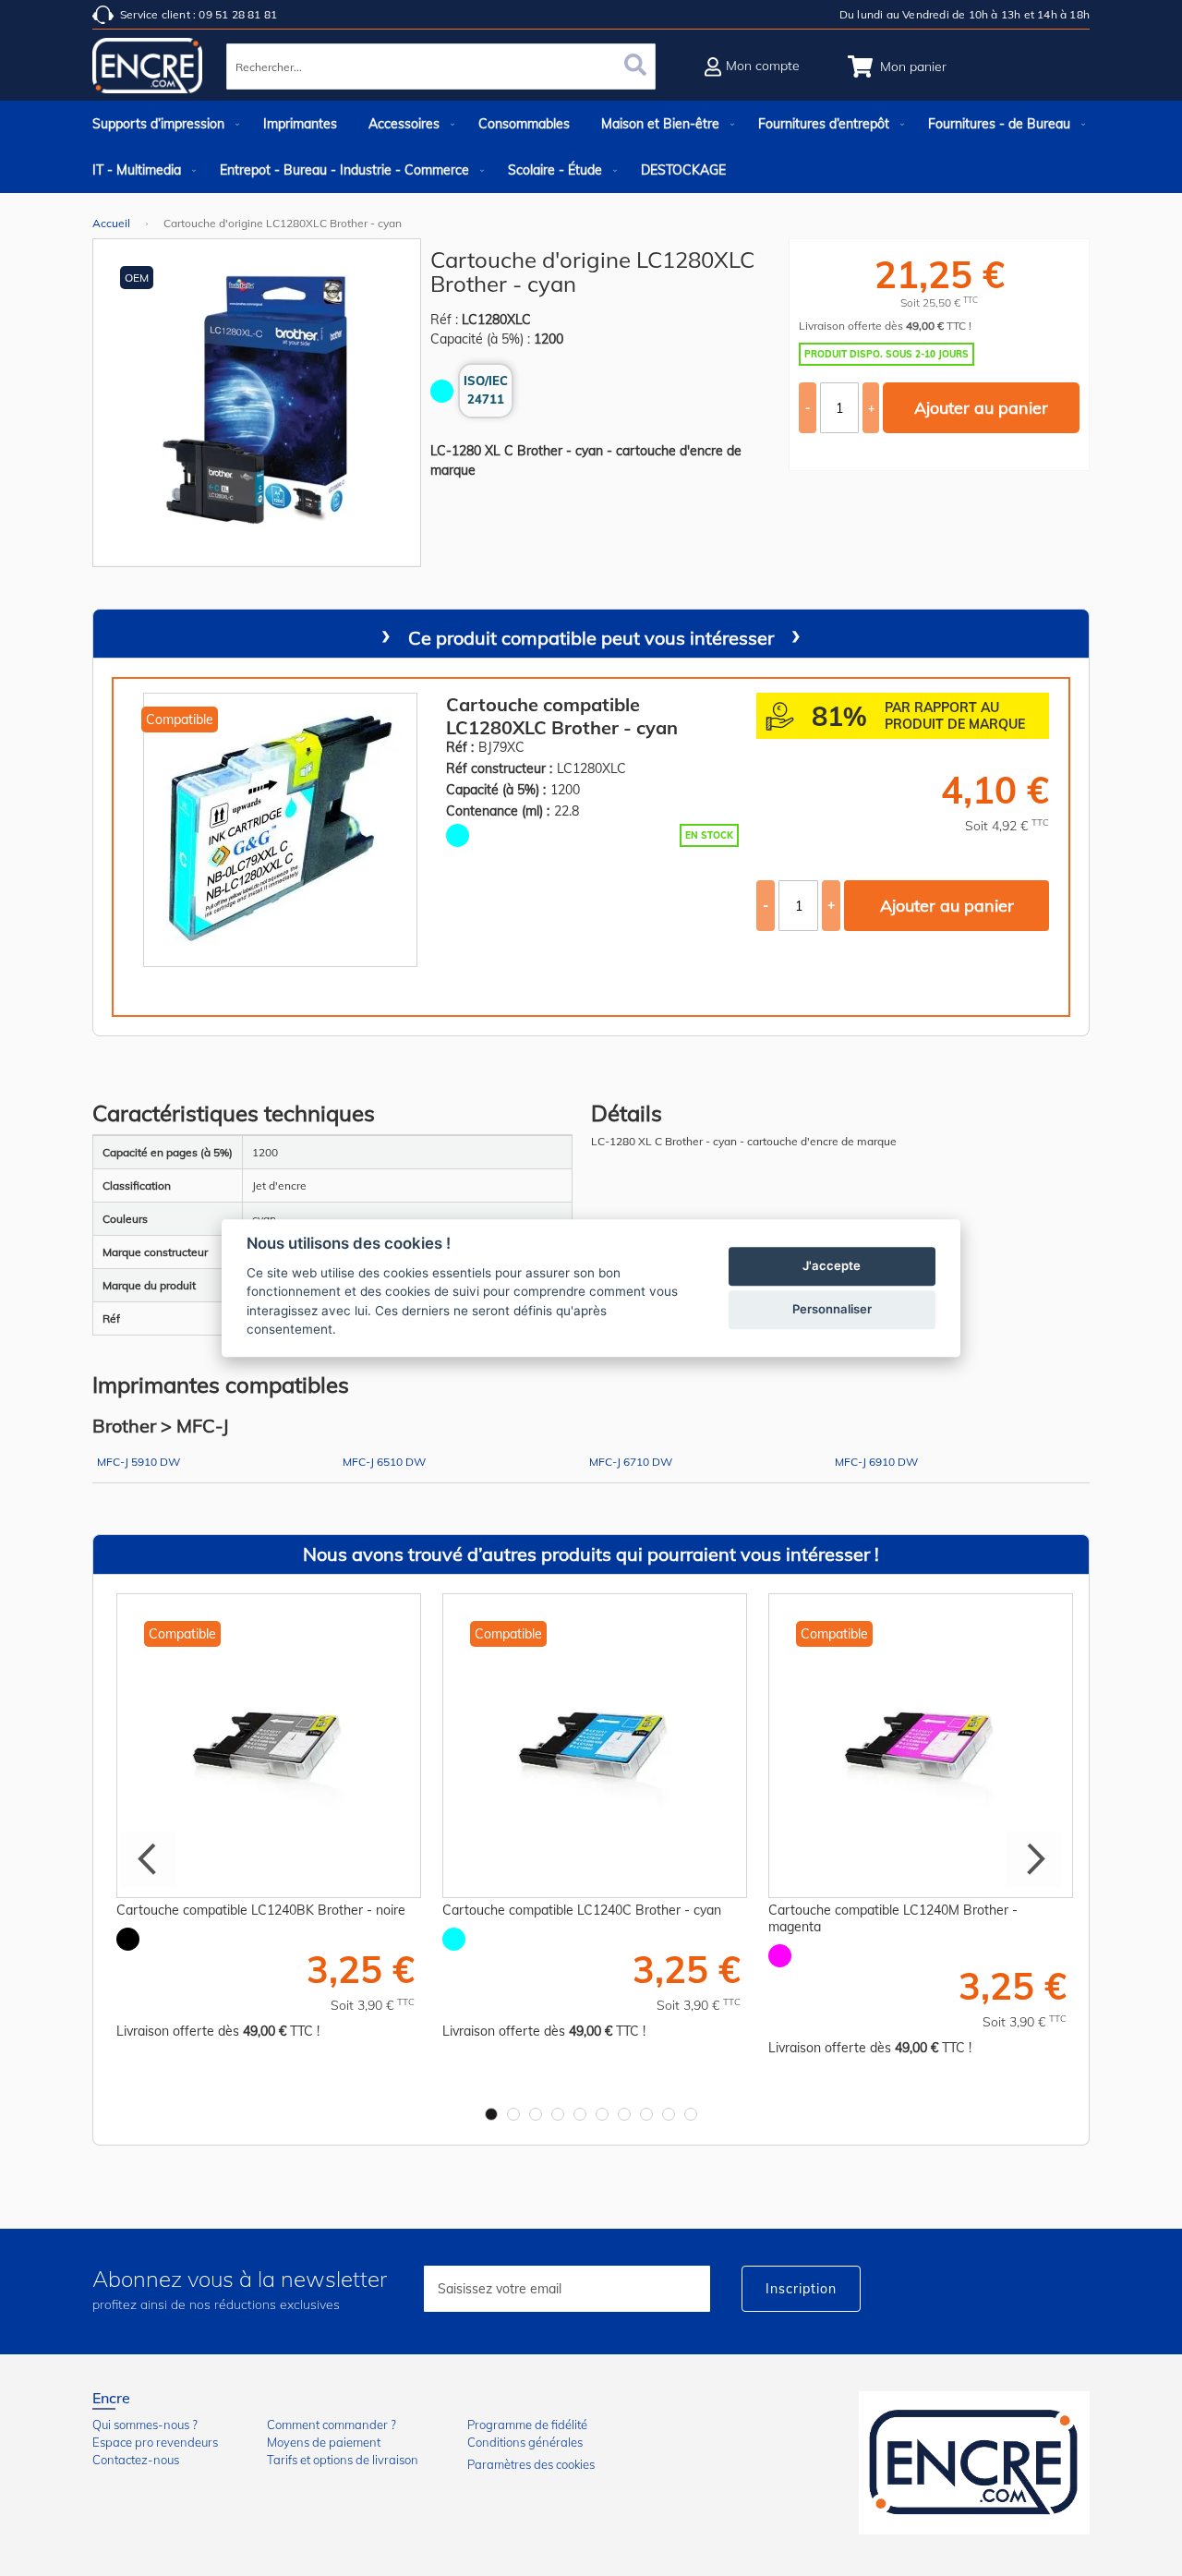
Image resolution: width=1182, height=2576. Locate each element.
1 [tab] (491, 2114)
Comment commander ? (332, 2425)
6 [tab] (602, 2114)
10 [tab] (691, 2114)
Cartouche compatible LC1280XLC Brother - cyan (562, 716)
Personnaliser (832, 1309)
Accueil (111, 223)
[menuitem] (162, 124)
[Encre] (974, 2463)
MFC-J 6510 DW (384, 1462)
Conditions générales (525, 2442)
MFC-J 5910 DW (139, 1462)
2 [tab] (513, 2114)
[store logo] (148, 69)
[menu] (591, 147)
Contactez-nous (136, 2460)
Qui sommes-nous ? (145, 2425)
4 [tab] (558, 2114)
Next (1033, 1859)
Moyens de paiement (324, 2442)
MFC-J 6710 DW (631, 1462)
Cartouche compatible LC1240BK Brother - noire (261, 1910)
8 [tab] (646, 2114)
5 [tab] (580, 2114)
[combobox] (441, 67)
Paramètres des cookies (531, 2464)
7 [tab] (624, 2114)
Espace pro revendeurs (155, 2442)
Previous (149, 1859)
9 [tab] (669, 2114)
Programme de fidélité (527, 2425)
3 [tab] (536, 2114)
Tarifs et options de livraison (343, 2460)
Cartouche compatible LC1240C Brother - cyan (582, 1910)
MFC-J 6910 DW (876, 1462)
